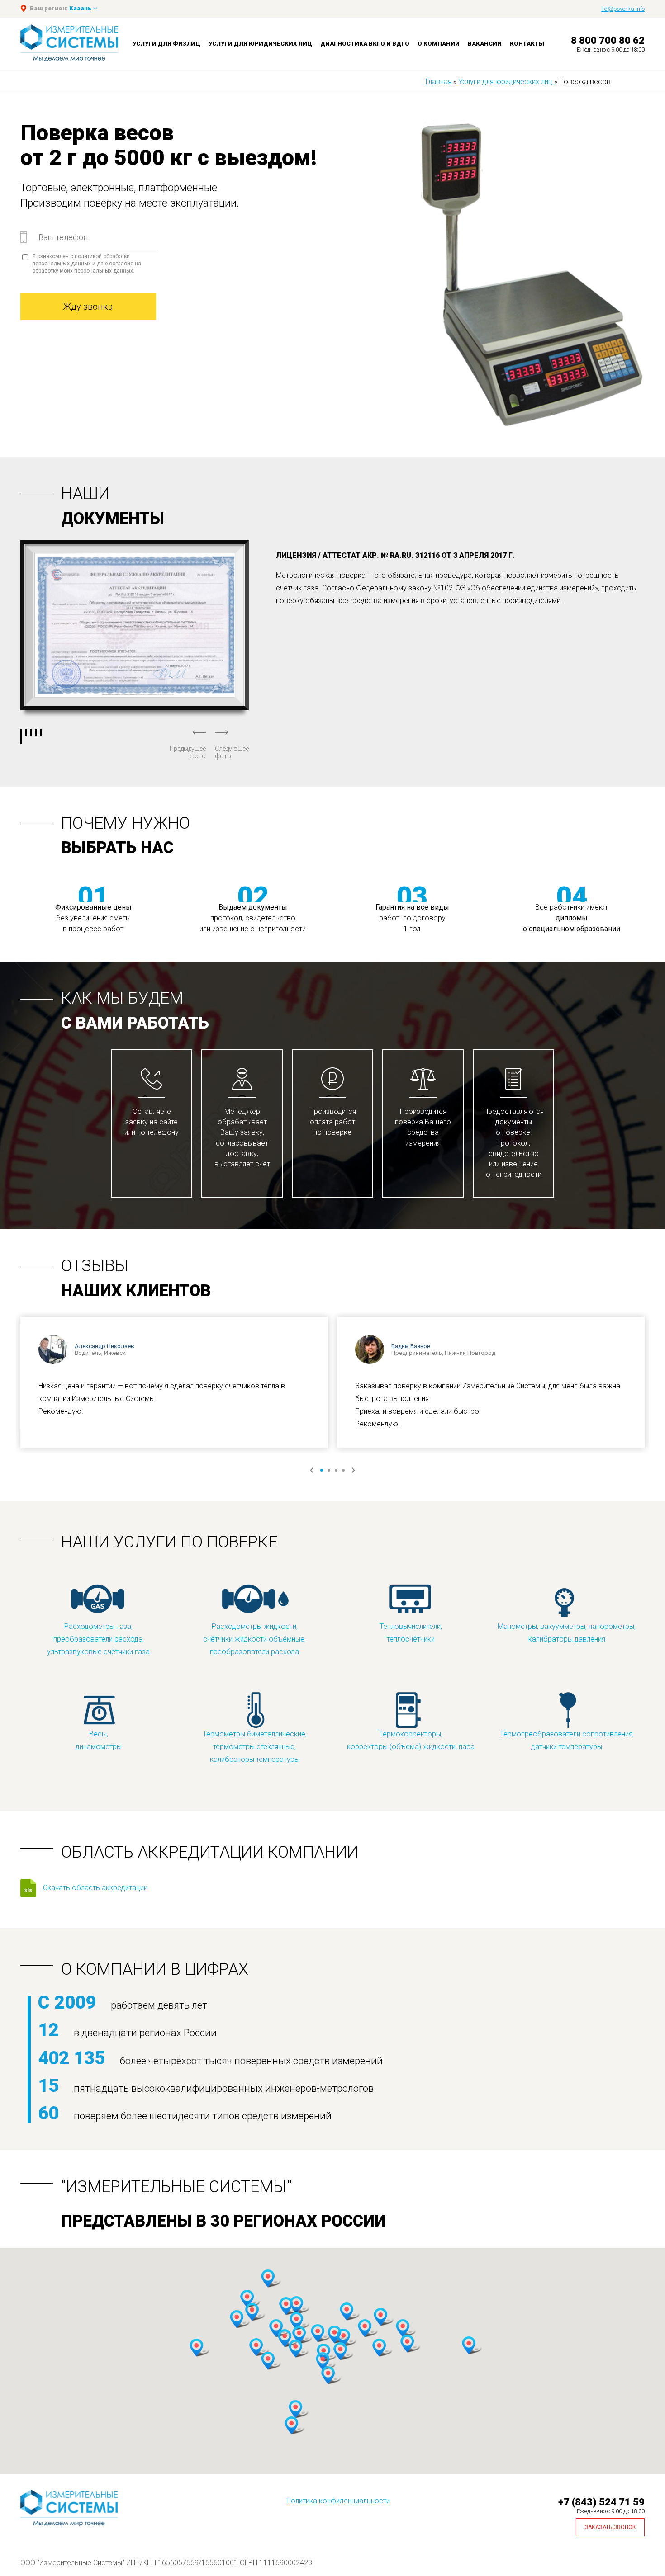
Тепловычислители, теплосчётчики (411, 1633)
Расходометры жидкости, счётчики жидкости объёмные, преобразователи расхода (254, 1639)
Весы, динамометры (99, 1740)
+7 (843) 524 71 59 (601, 2502)
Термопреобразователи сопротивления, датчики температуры (567, 1740)
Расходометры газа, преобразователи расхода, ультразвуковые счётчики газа (98, 1639)
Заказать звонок (610, 2527)
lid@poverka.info (623, 9)
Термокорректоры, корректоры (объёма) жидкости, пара (411, 1740)
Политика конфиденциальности (338, 2501)
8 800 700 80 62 (608, 40)
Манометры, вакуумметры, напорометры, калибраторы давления (567, 1633)
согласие (121, 264)
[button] (247, 2299)
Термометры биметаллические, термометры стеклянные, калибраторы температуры (255, 1747)
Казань (80, 8)
